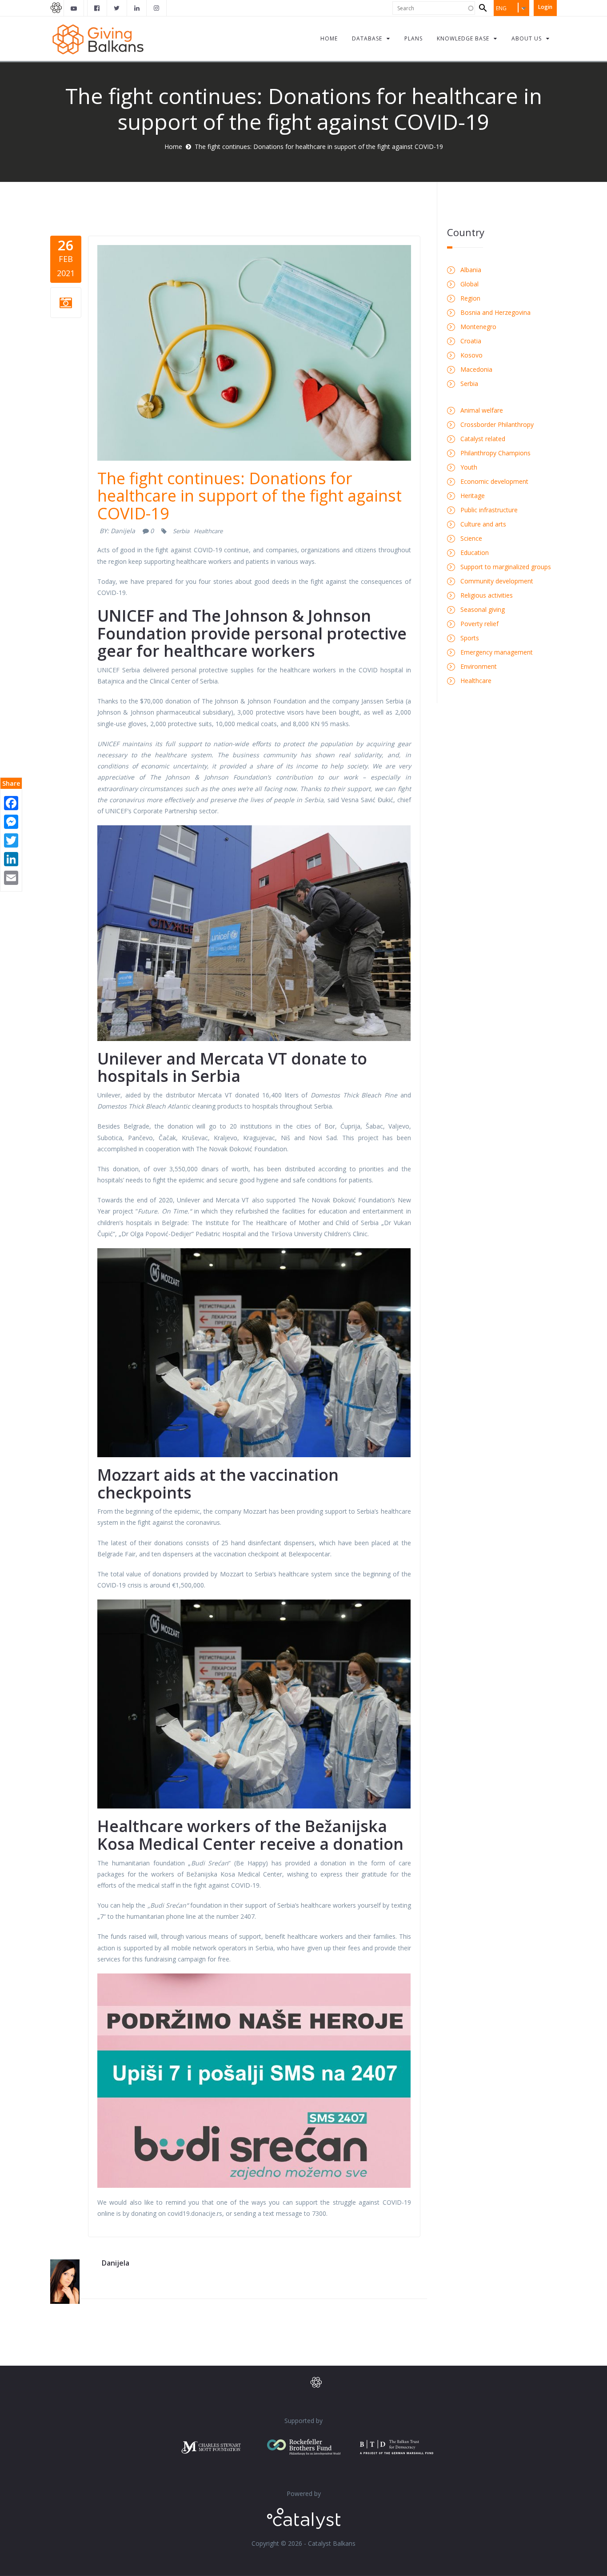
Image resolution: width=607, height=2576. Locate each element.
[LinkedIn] (11, 858)
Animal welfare (482, 410)
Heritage (473, 496)
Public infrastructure (489, 510)
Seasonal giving (483, 609)
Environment (479, 666)
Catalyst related (483, 439)
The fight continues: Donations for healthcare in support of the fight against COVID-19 (250, 496)
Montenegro (478, 327)
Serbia (181, 531)
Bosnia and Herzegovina (495, 312)
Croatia (471, 341)
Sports (470, 638)
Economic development (494, 481)
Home (173, 147)
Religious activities (487, 595)
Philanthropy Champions (495, 453)
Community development (497, 581)
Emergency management (497, 652)
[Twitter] (11, 840)
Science (471, 538)
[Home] (98, 38)
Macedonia (476, 369)
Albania (471, 270)
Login (545, 7)
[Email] (11, 877)
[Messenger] (11, 821)
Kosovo (471, 355)
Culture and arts (483, 524)
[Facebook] (11, 802)
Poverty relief (479, 624)
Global (469, 284)
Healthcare (208, 531)
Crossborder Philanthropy (497, 424)
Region (470, 298)
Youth (469, 467)
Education (475, 553)
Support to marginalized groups (506, 567)
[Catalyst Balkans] (97, 8)
